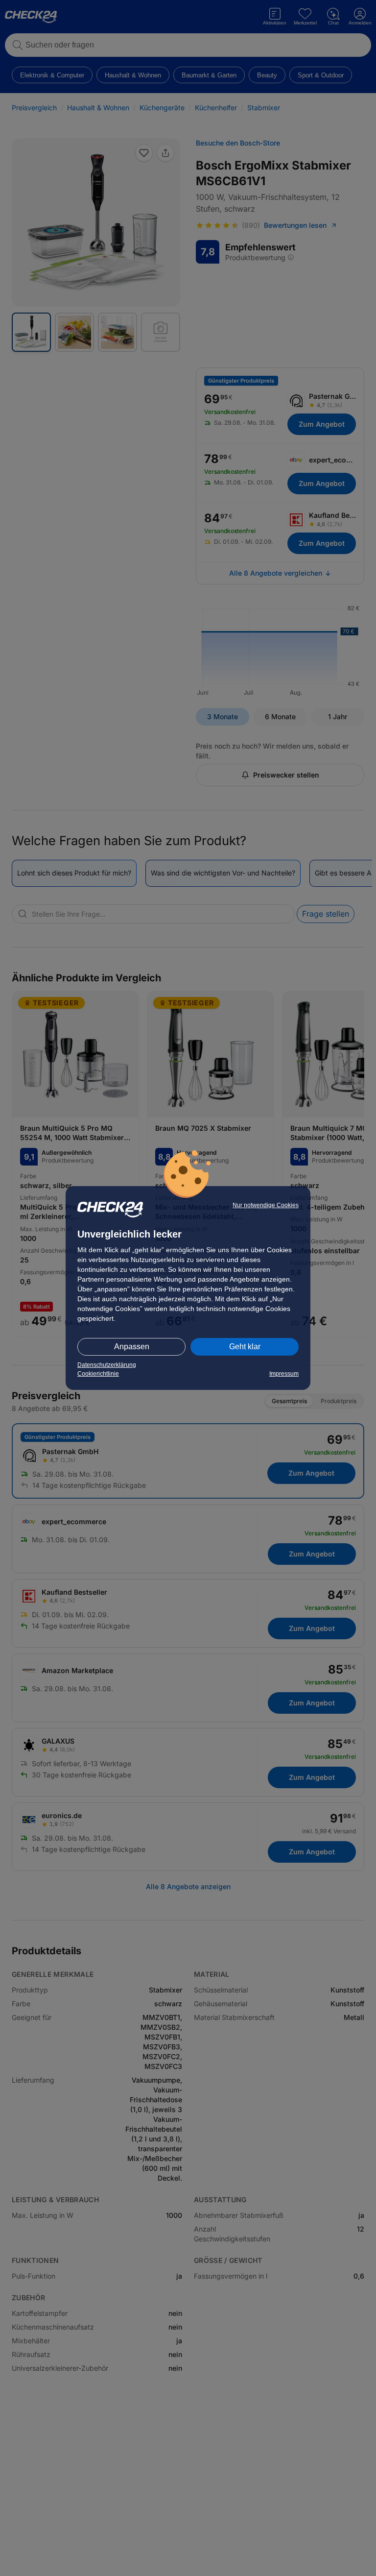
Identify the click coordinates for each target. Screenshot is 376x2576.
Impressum (284, 1374)
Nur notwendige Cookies (266, 1205)
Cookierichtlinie (98, 1374)
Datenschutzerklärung (107, 1365)
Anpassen (132, 1347)
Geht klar (245, 1347)
